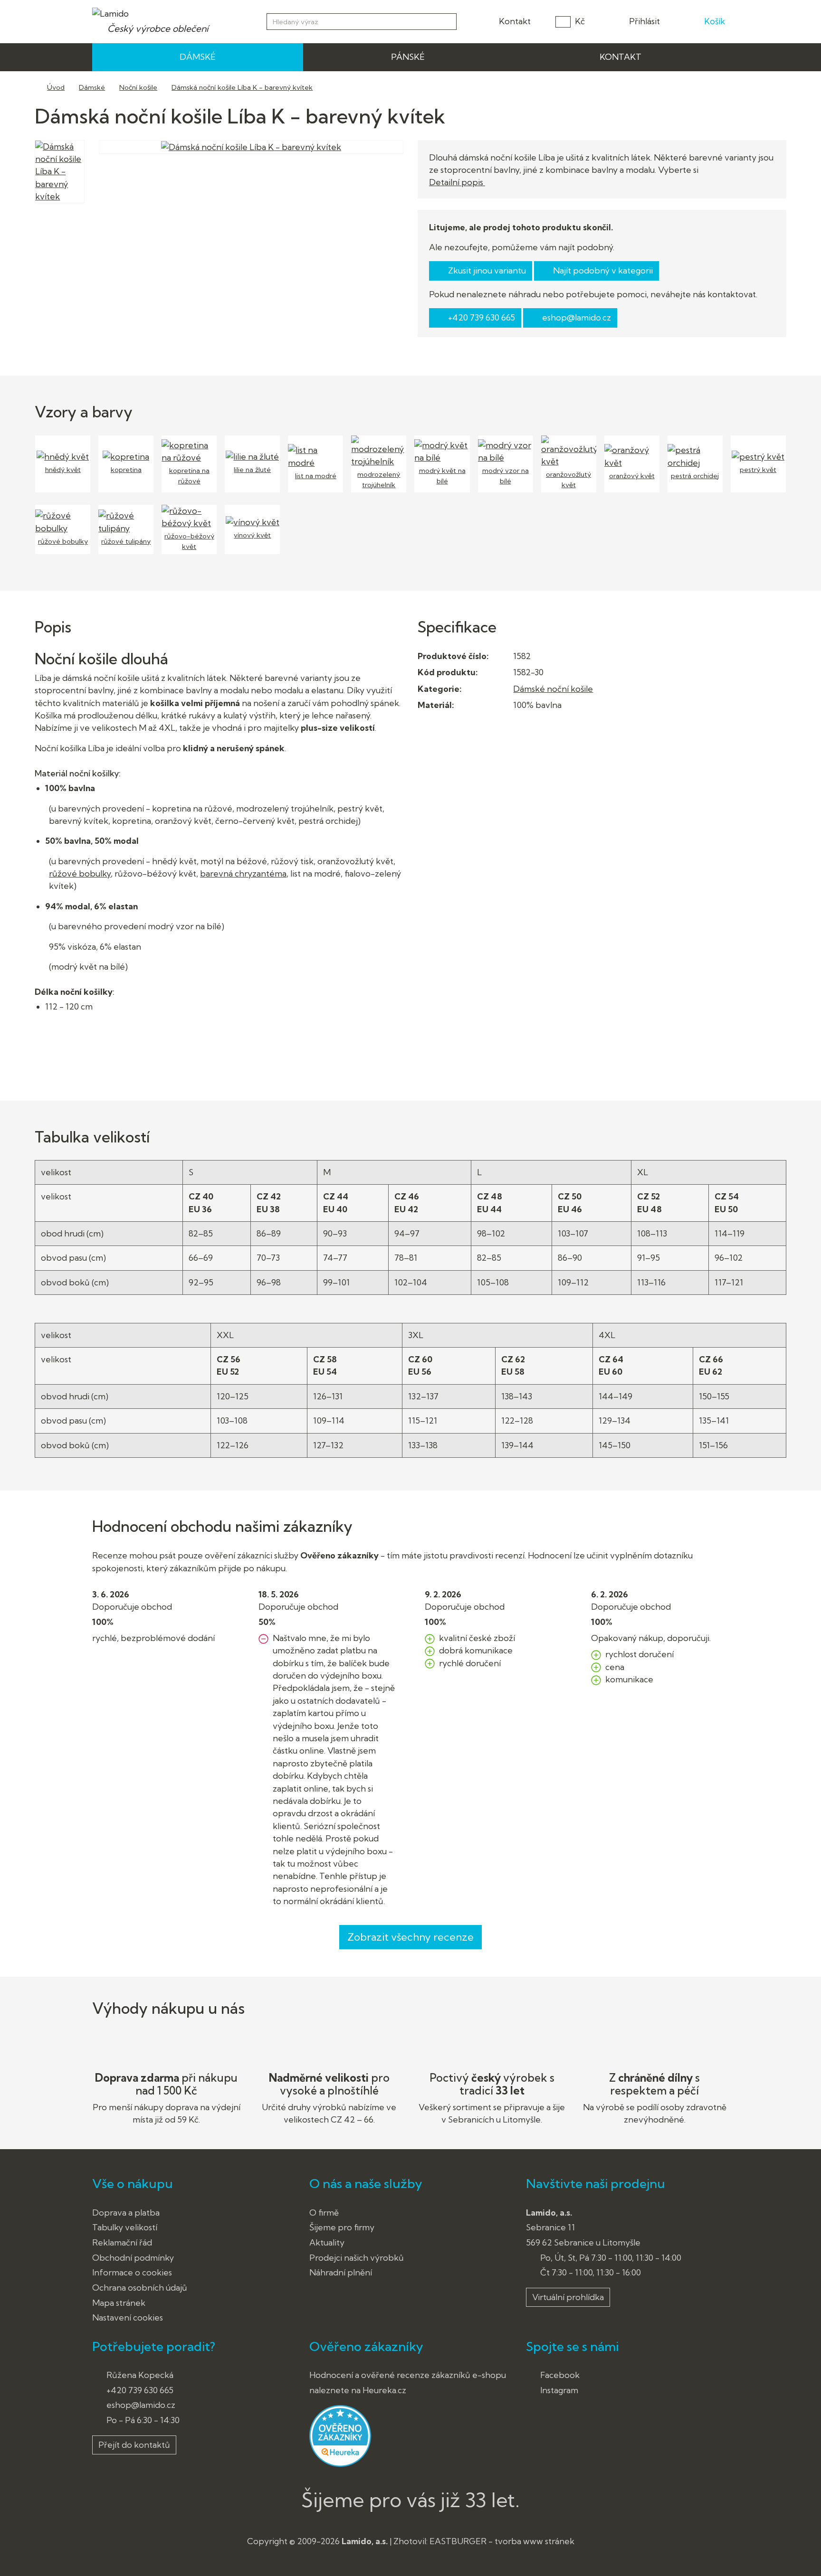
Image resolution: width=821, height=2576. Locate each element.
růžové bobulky (80, 873)
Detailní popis (457, 182)
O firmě (324, 2213)
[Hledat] (448, 20)
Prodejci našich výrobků (357, 2258)
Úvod (56, 87)
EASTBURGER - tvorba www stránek (502, 2541)
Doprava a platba (126, 2213)
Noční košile (138, 87)
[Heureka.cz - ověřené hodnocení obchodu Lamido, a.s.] (340, 2435)
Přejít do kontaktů (134, 2445)
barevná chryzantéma (243, 873)
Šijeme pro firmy (342, 2227)
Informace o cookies (132, 2272)
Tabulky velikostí (125, 2227)
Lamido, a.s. (365, 2541)
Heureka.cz (384, 2390)
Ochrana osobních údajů (140, 2288)
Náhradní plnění (341, 2272)
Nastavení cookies (128, 2317)
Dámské (92, 87)
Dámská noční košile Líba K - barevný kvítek (242, 87)
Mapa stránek (119, 2303)
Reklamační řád (122, 2242)
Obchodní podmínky (133, 2258)
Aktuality (327, 2242)
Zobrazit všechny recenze (410, 1937)
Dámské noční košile (553, 689)
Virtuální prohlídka (568, 2297)
